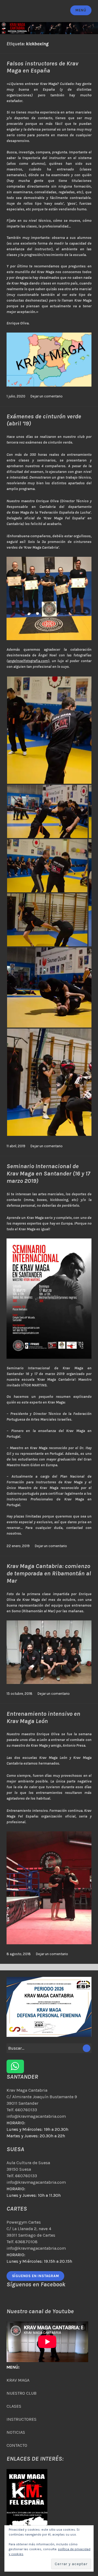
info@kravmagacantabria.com (36, 2116)
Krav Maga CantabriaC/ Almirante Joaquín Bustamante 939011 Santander (42, 2097)
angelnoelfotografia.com (28, 661)
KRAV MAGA (18, 2380)
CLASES (14, 2406)
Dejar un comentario (47, 396)
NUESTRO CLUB (22, 2393)
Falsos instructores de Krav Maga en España (42, 67)
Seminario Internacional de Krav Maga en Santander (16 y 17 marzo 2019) (48, 1173)
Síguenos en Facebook (36, 2284)
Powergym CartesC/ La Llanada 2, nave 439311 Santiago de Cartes (31, 2229)
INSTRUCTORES (22, 2419)
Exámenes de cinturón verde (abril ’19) (44, 420)
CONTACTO (17, 2445)
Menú (81, 10)
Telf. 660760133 (22, 2110)
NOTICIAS (16, 2432)
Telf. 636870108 (22, 2242)
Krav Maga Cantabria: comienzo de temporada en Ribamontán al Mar (49, 1573)
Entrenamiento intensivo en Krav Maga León (43, 1717)
